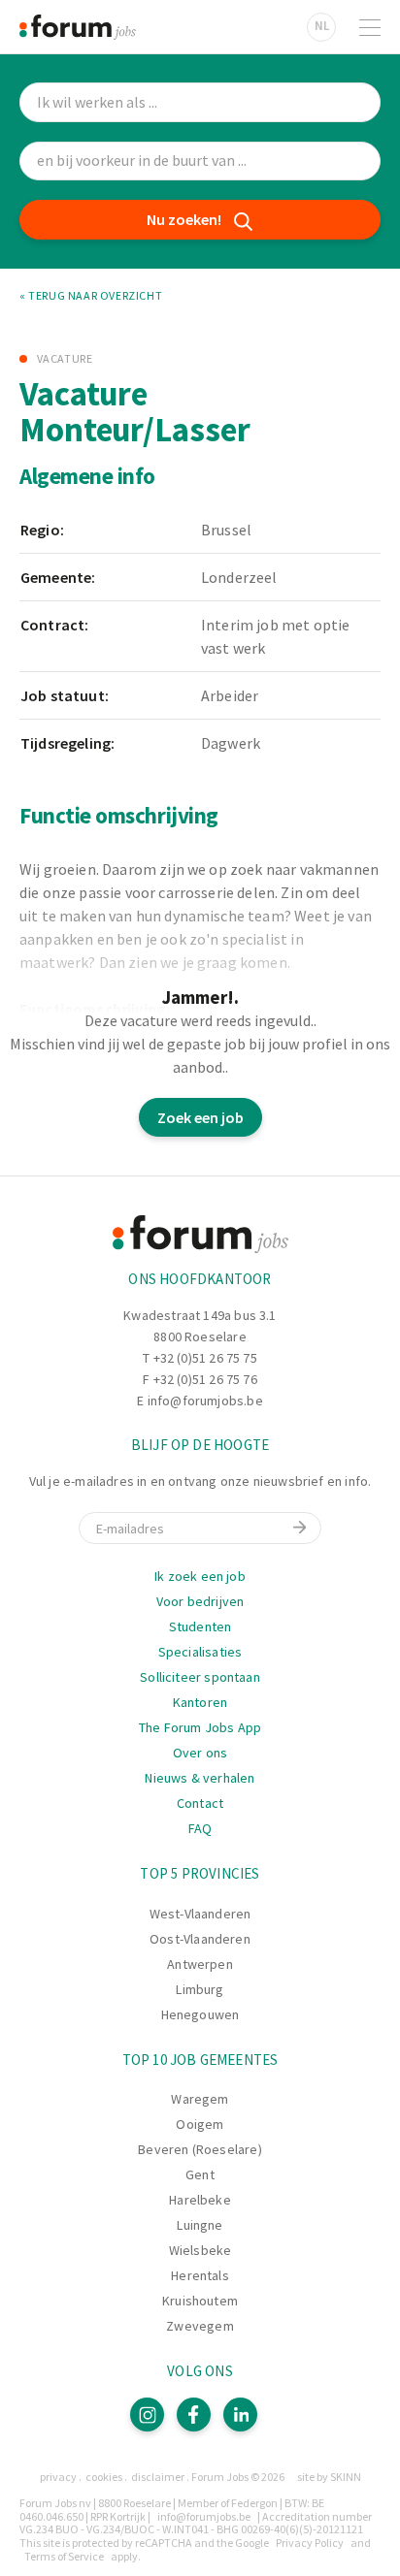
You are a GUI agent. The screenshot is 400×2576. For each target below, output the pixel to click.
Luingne (200, 2225)
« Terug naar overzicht (91, 296)
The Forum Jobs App (200, 1727)
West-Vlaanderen (200, 1914)
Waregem (200, 2099)
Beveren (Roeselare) (200, 2149)
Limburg (200, 1989)
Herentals (200, 2275)
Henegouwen (200, 2014)
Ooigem (200, 2124)
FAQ (200, 1828)
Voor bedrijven (200, 1601)
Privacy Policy (310, 2543)
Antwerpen (200, 1964)
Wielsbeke (200, 2250)
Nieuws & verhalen (200, 1778)
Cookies (104, 2477)
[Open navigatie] (370, 27)
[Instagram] (147, 2415)
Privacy (58, 2477)
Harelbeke (200, 2200)
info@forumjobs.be (205, 1401)
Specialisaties (200, 1652)
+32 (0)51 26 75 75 (205, 1358)
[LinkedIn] (240, 2415)
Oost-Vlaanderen (200, 1939)
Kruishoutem (200, 2301)
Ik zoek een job (200, 1576)
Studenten (200, 1626)
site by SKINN (329, 2477)
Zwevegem (200, 2326)
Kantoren (200, 1702)
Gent (200, 2174)
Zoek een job (200, 1117)
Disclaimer (158, 2477)
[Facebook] (194, 2415)
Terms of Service (64, 2556)
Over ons (200, 1753)
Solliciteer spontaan (200, 1677)
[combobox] (200, 161)
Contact (200, 1803)
